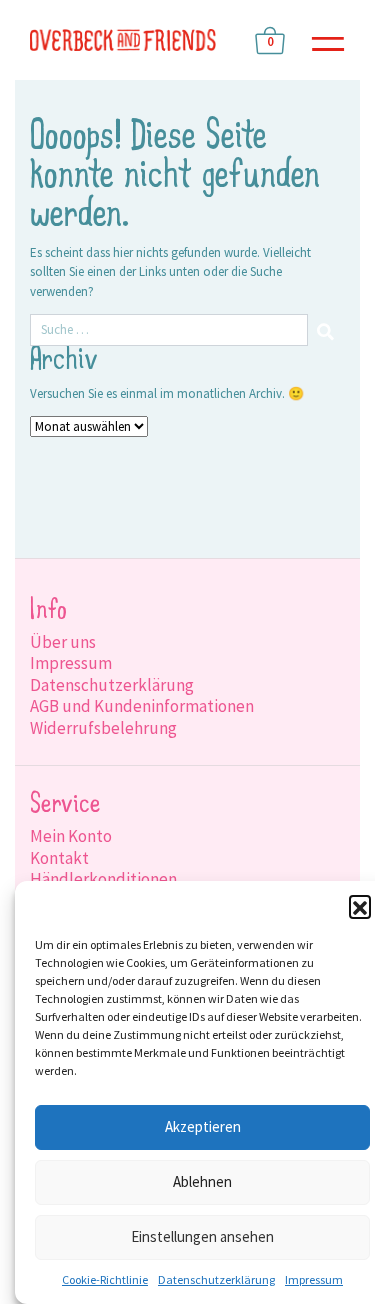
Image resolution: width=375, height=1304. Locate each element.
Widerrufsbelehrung (103, 728)
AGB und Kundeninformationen (142, 706)
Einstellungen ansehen (202, 1236)
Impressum (314, 1279)
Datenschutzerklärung (216, 1279)
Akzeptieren (203, 1126)
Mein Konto (71, 836)
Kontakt (59, 858)
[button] (360, 906)
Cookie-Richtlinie (105, 1279)
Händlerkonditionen (103, 879)
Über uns (63, 642)
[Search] (326, 330)
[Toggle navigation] (328, 40)
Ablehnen (202, 1181)
